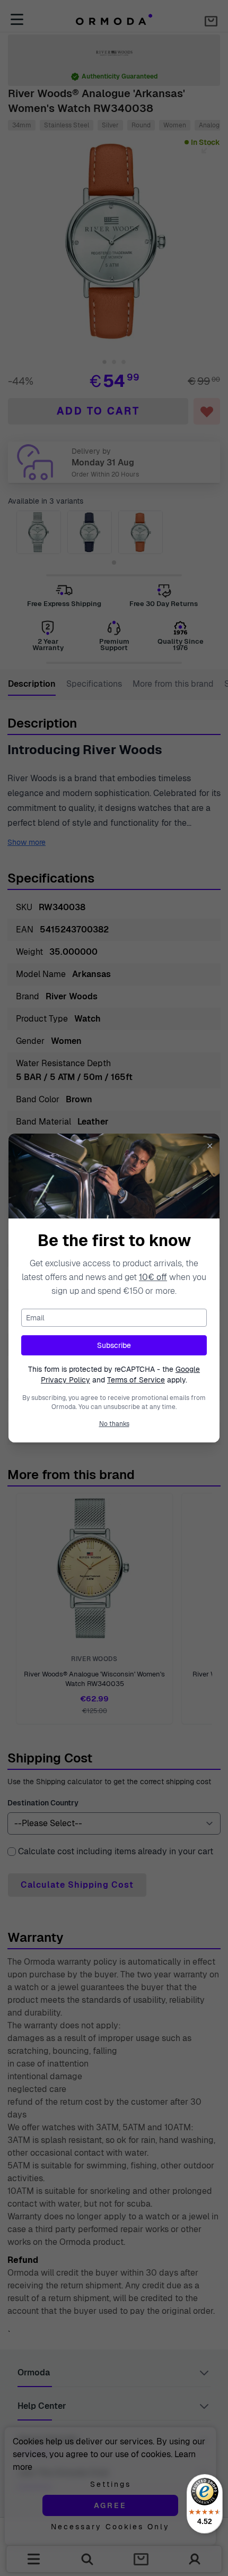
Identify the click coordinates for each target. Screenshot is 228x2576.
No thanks (114, 1424)
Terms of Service (136, 1380)
